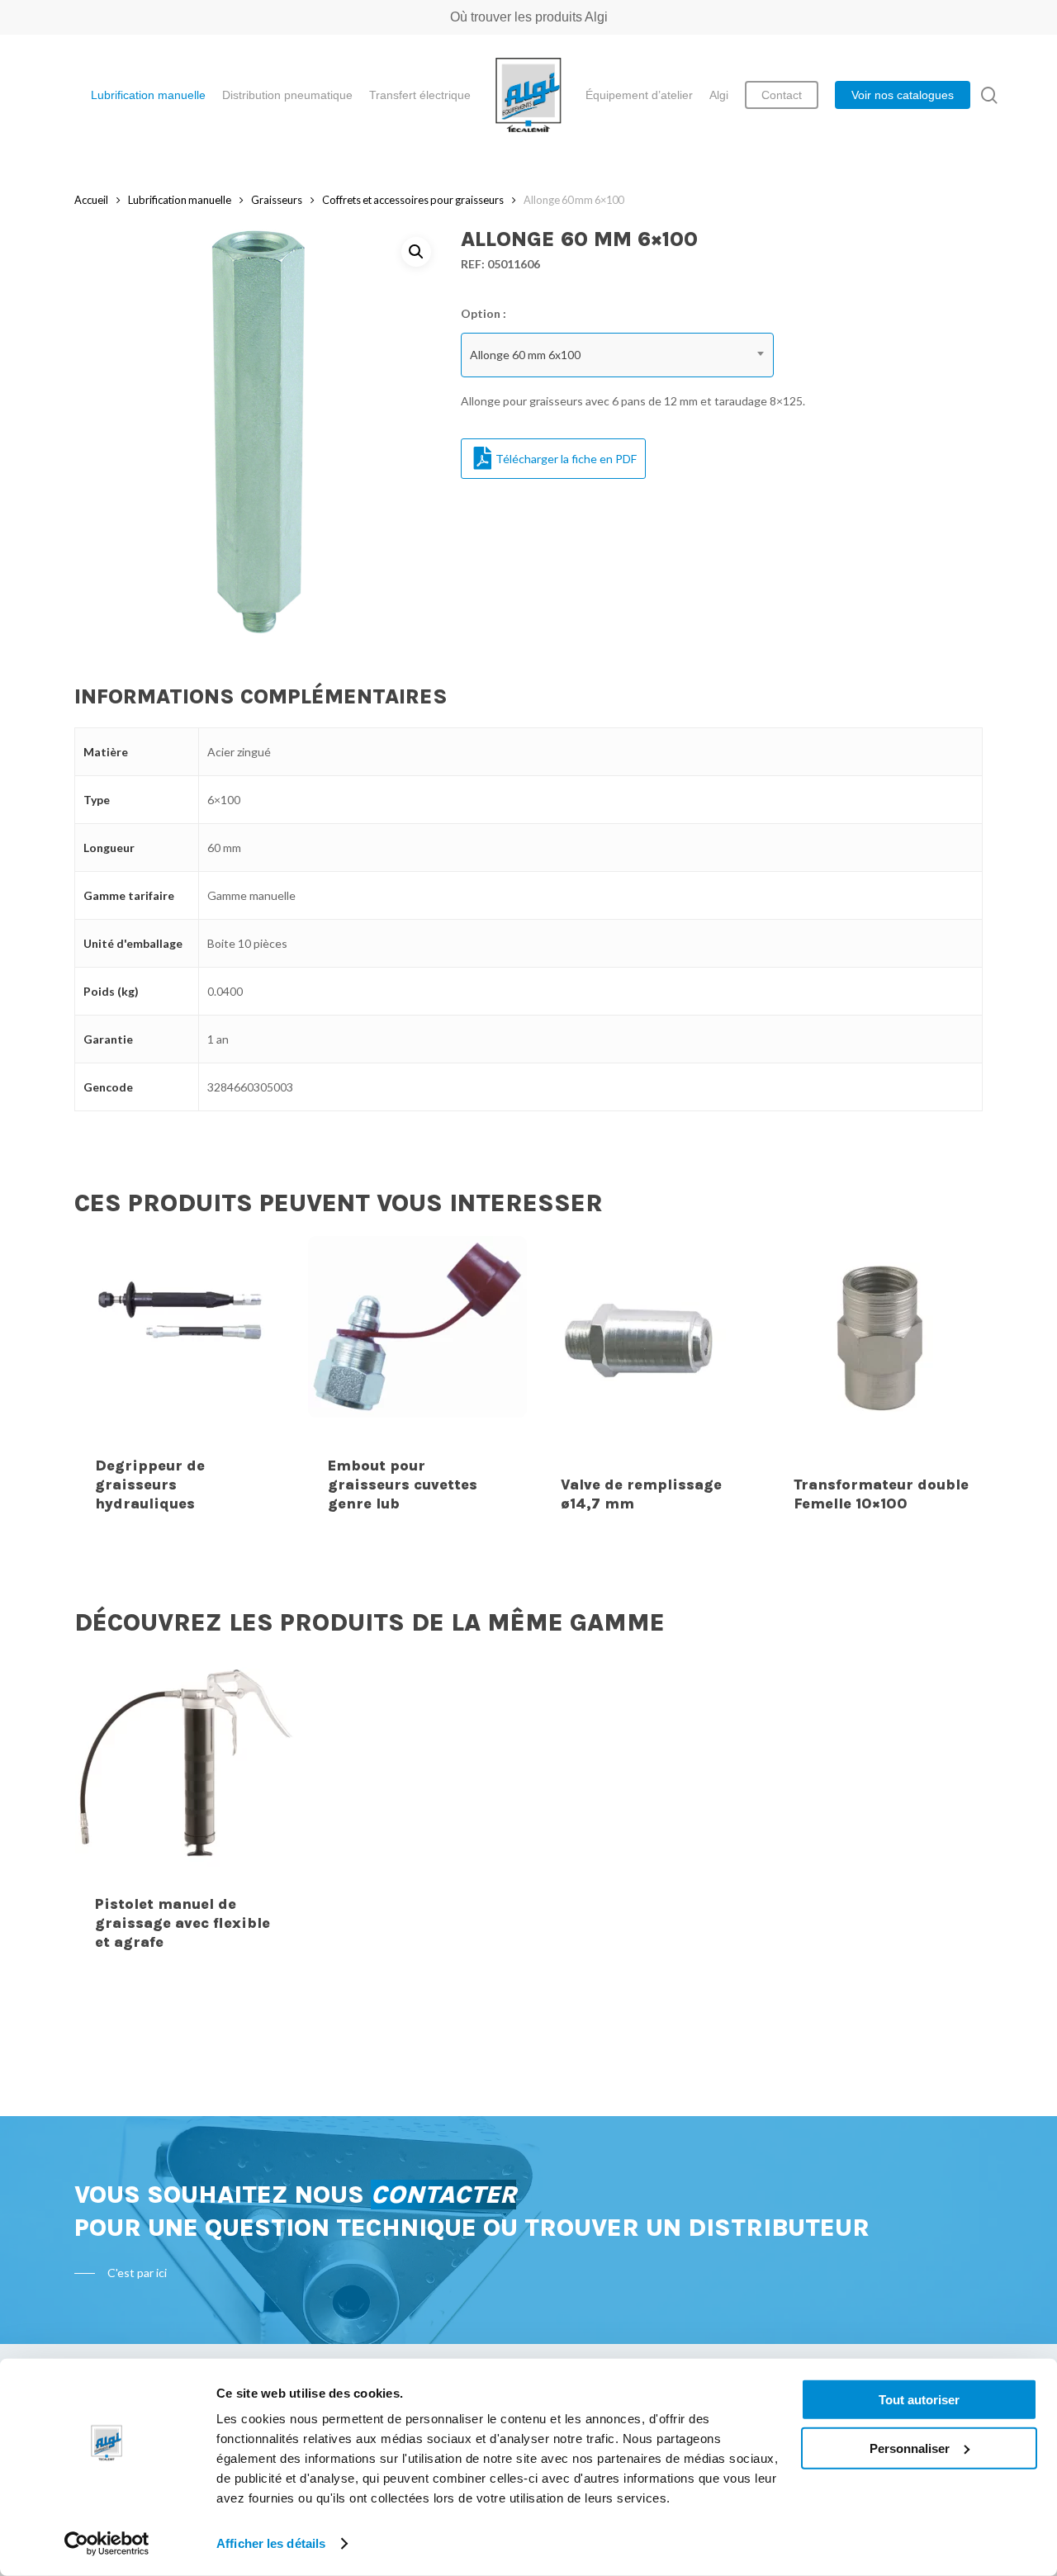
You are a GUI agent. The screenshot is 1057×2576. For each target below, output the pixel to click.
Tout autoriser (919, 2400)
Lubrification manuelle (180, 200)
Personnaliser (910, 2448)
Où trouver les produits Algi (529, 17)
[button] (416, 252)
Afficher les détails (271, 2543)
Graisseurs (277, 200)
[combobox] (618, 355)
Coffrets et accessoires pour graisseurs (413, 200)
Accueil (91, 200)
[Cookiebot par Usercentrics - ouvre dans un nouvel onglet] (107, 2544)
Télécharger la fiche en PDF (566, 459)
